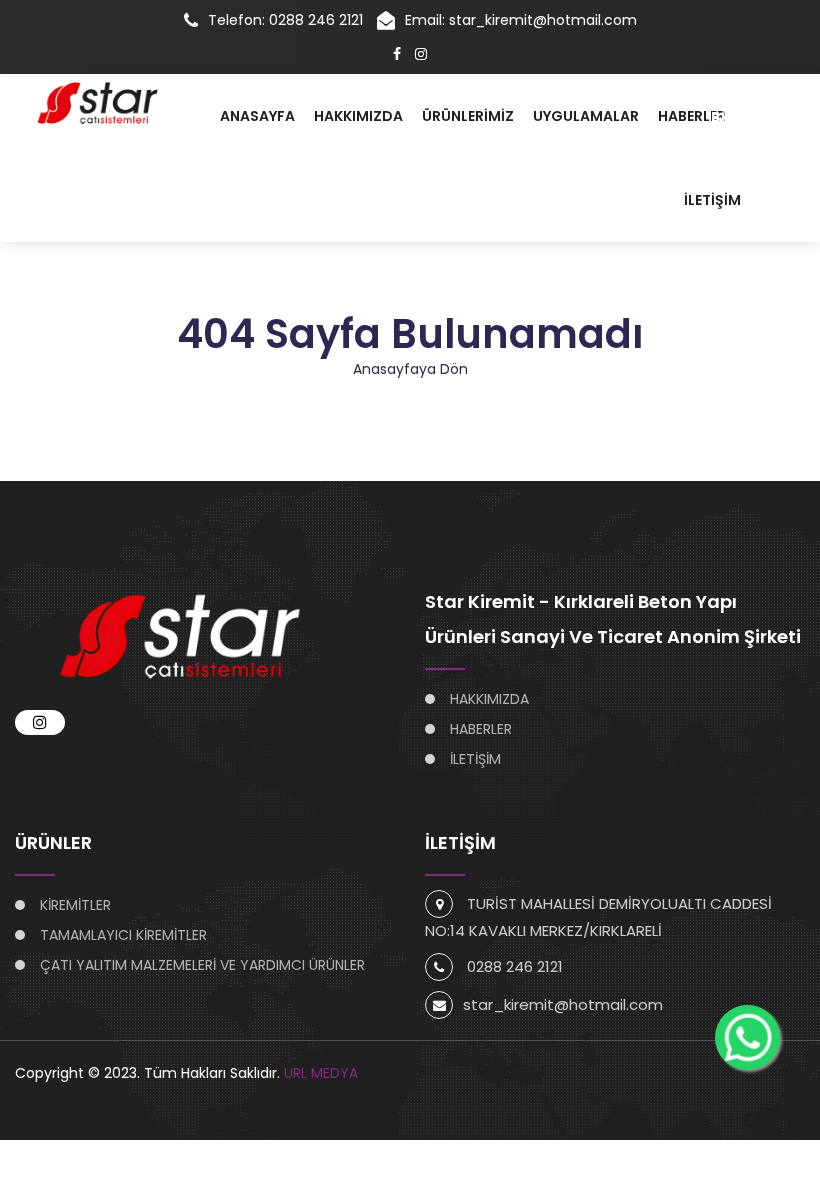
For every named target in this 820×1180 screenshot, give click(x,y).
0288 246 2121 (515, 966)
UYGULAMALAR (586, 116)
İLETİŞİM (712, 200)
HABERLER (692, 116)
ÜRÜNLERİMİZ (468, 116)
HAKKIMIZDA (358, 116)
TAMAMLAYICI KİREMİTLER (123, 935)
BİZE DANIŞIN (758, 117)
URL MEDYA (321, 1073)
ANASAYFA (257, 116)
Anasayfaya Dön (410, 369)
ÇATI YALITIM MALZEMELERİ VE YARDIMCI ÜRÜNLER (202, 965)
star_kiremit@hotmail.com (563, 1004)
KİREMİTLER (75, 905)
